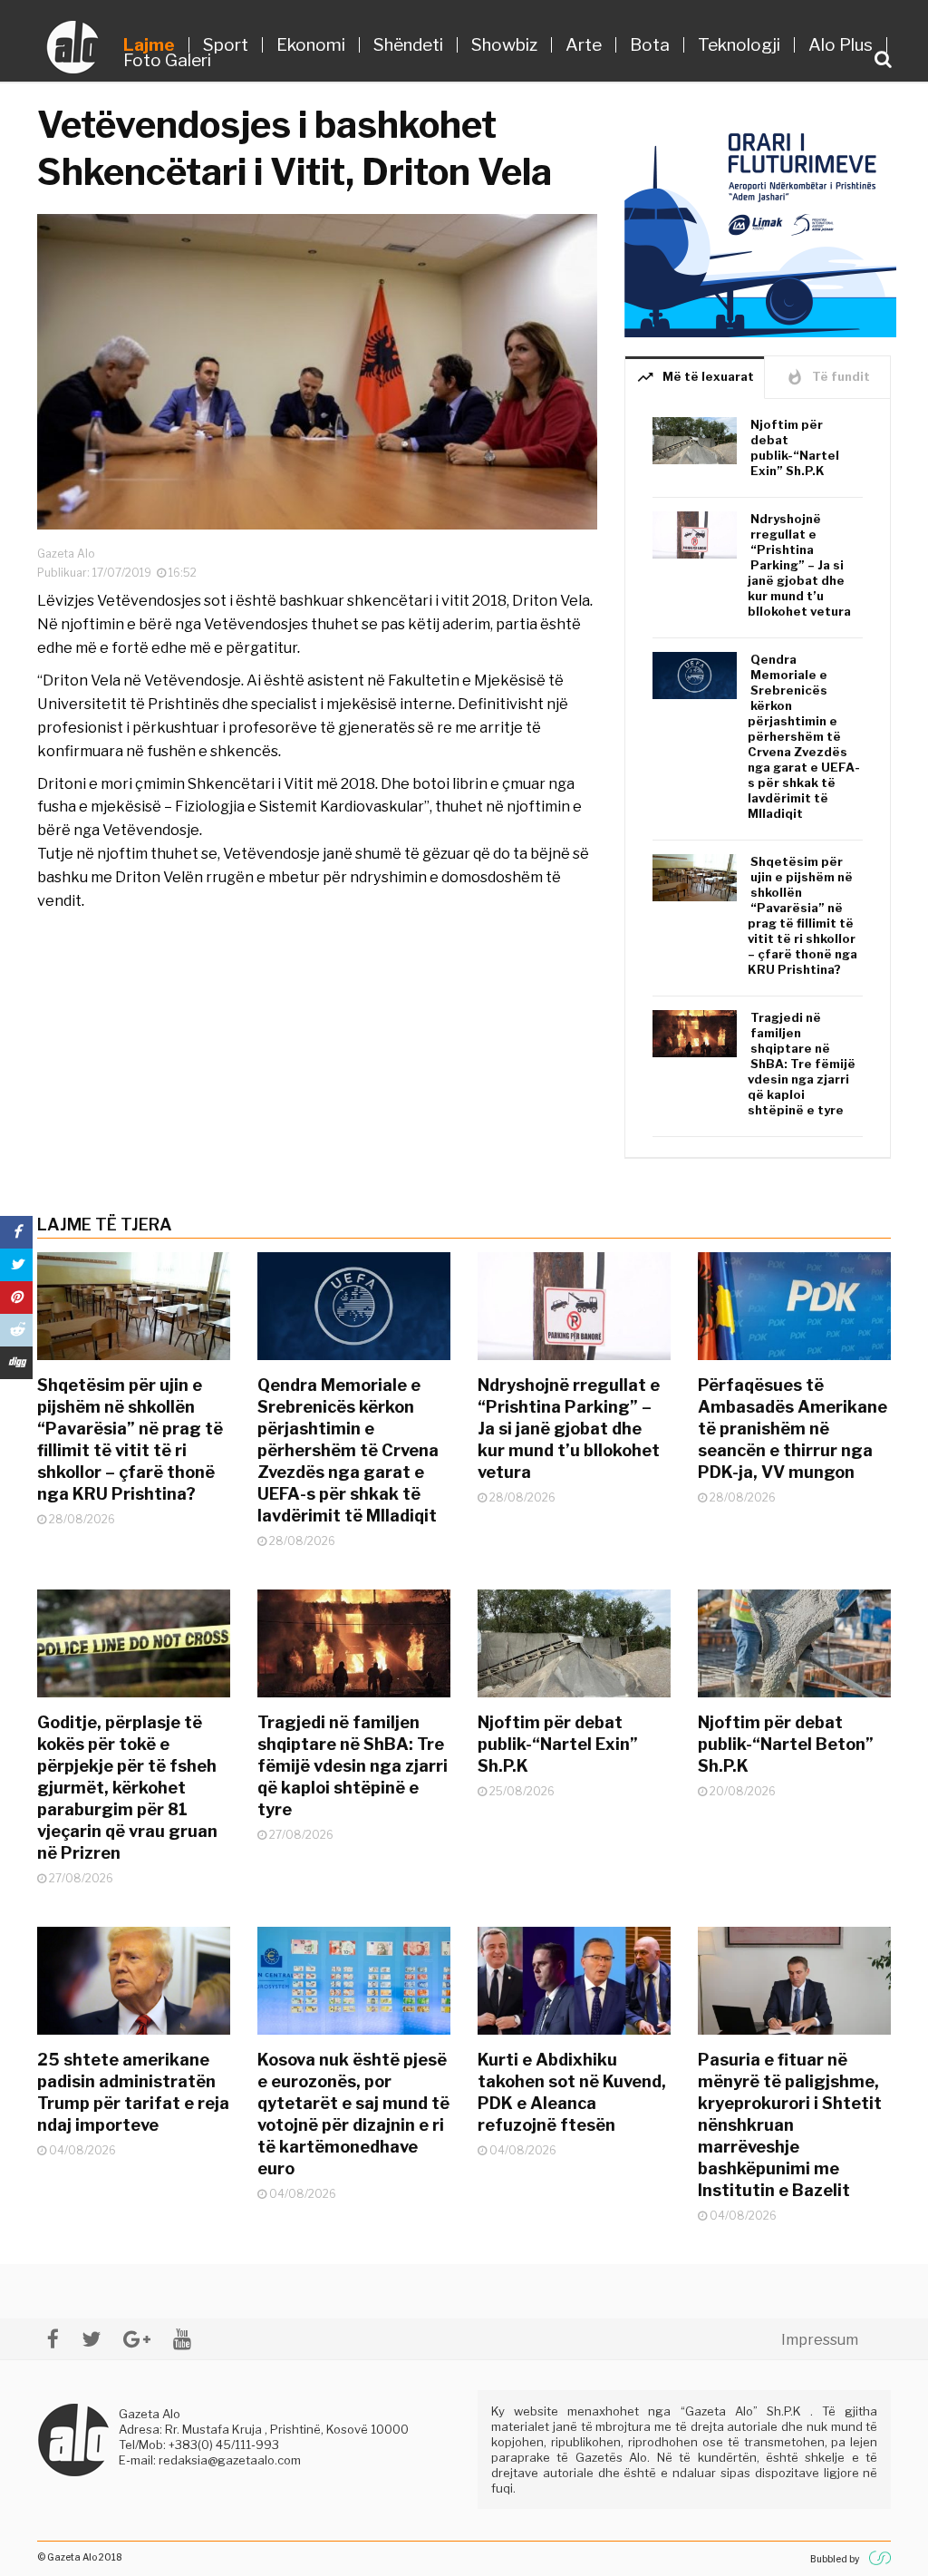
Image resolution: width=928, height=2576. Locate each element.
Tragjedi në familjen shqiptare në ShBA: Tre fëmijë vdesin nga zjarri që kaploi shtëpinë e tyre (802, 1064)
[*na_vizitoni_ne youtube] (182, 2339)
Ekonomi (311, 45)
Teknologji (739, 45)
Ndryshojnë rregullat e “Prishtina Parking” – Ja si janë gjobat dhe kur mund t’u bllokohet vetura (799, 565)
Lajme (149, 45)
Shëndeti (408, 45)
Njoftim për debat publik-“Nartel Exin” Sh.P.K (795, 447)
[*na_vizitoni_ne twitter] (91, 2339)
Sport (226, 45)
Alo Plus (841, 45)
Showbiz (504, 45)
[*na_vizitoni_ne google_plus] (137, 2339)
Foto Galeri (167, 60)
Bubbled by (835, 2559)
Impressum (820, 2340)
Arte (584, 45)
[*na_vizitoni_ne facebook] (53, 2339)
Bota (650, 45)
